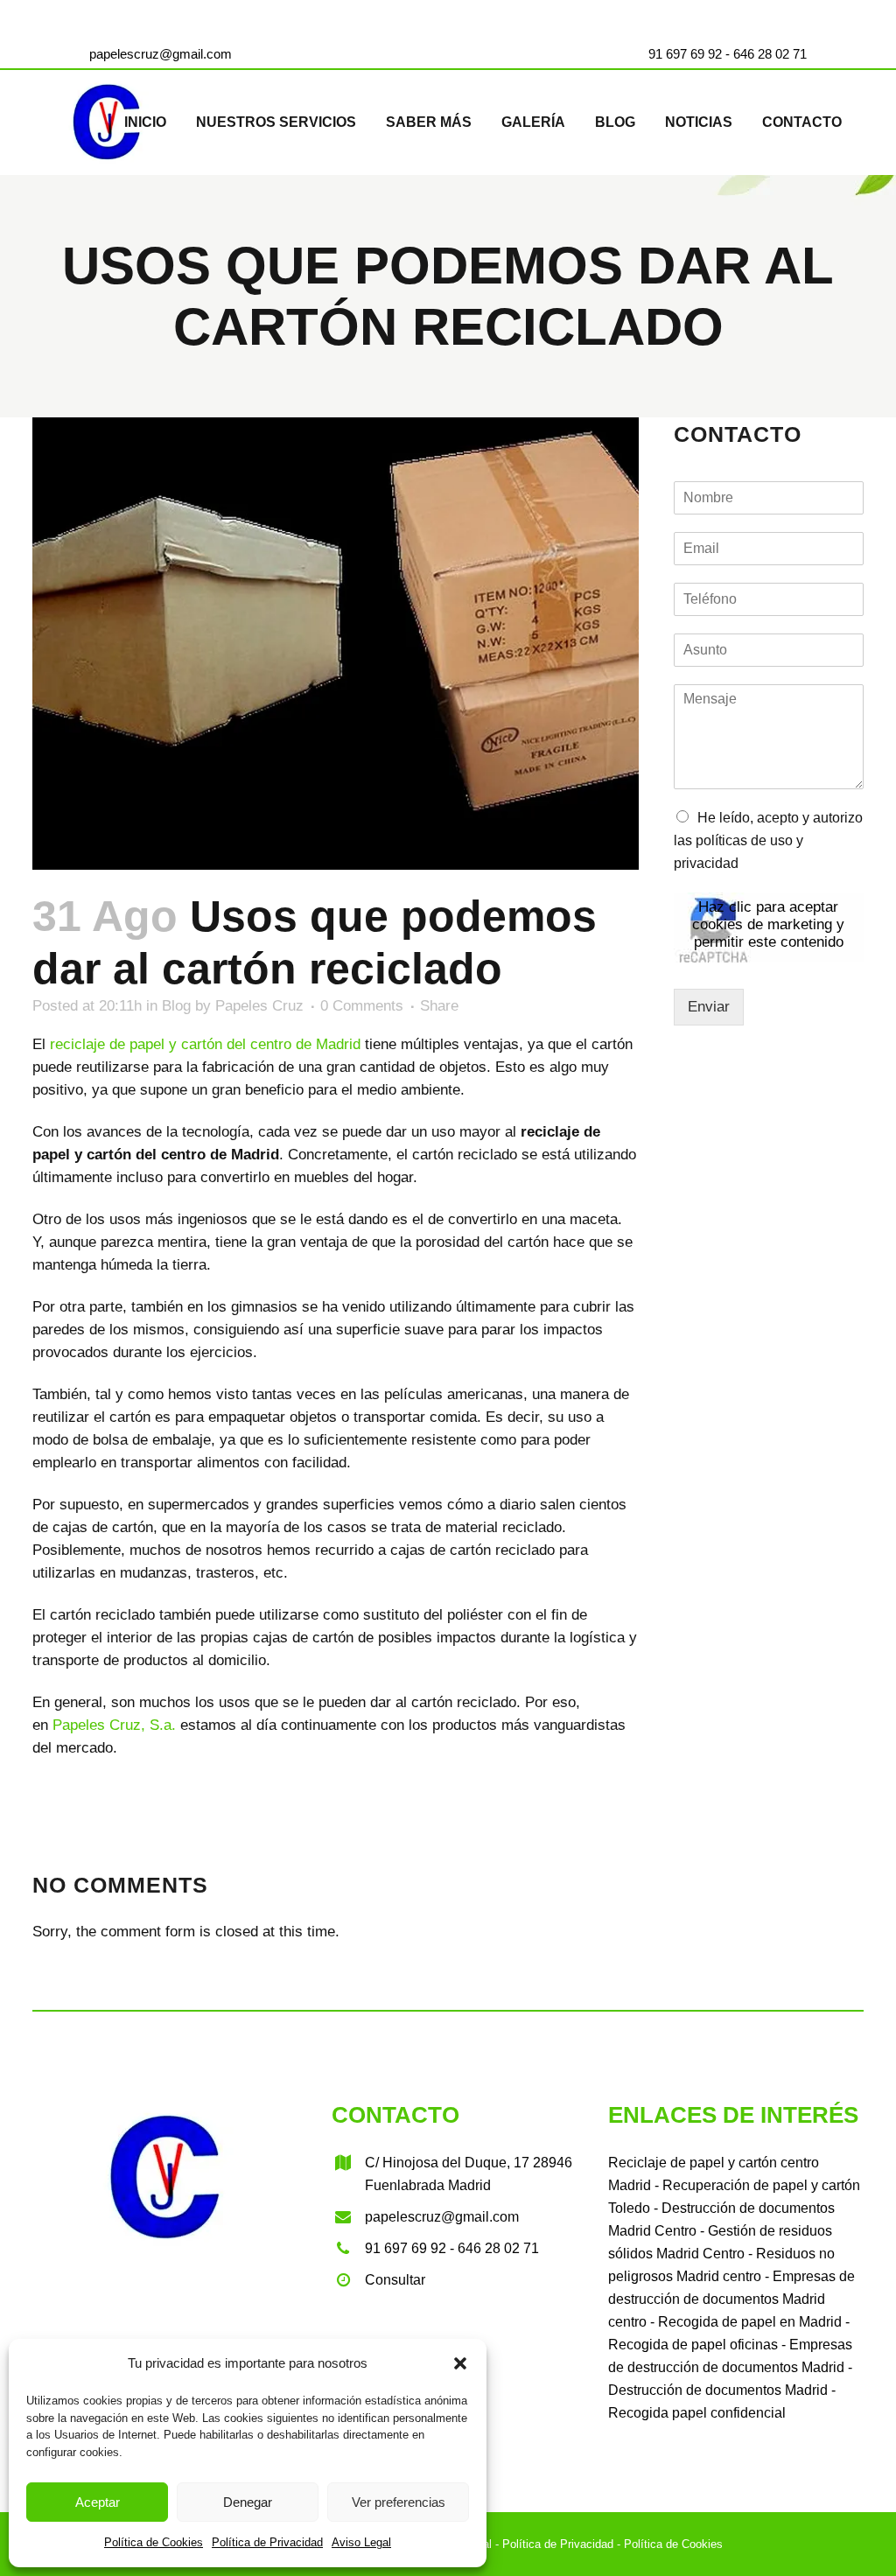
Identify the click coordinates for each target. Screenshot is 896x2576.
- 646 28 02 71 (764, 54)
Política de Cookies (154, 2542)
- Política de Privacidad (553, 2544)
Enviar (709, 1007)
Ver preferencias (399, 2502)
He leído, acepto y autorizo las (768, 840)
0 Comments (362, 1006)
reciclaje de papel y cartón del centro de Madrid (205, 1044)
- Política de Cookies (668, 2544)
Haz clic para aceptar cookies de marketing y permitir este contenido (768, 924)
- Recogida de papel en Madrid (744, 2322)
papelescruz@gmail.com (161, 54)
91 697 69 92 (685, 54)
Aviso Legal (361, 2542)
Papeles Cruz (259, 1006)
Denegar (248, 2502)
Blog (176, 1006)
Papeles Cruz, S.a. (114, 1725)
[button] (460, 2363)
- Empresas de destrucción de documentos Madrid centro (731, 2299)
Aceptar (98, 2502)
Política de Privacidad (267, 2542)
